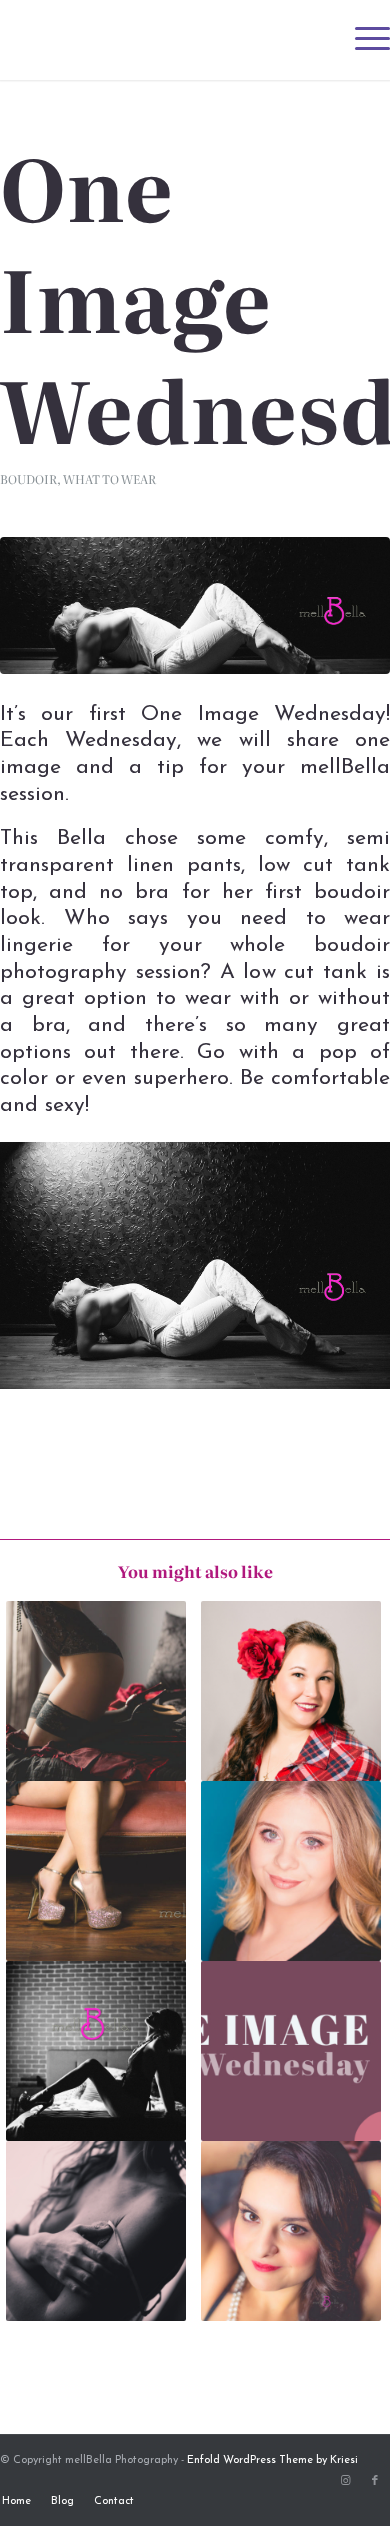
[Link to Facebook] (375, 2481)
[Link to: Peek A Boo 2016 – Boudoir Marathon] (96, 1871)
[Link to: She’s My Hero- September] (291, 1691)
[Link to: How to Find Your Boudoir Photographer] (96, 2051)
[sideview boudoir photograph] (195, 605)
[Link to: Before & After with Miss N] (291, 1871)
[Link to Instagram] (345, 2481)
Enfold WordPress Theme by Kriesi (272, 2460)
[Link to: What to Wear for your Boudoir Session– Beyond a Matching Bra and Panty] (96, 1691)
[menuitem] (362, 40)
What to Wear (109, 479)
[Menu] (362, 40)
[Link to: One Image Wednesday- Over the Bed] (291, 2051)
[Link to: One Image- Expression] (291, 2231)
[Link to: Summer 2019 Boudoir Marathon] (96, 2231)
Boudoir (28, 479)
